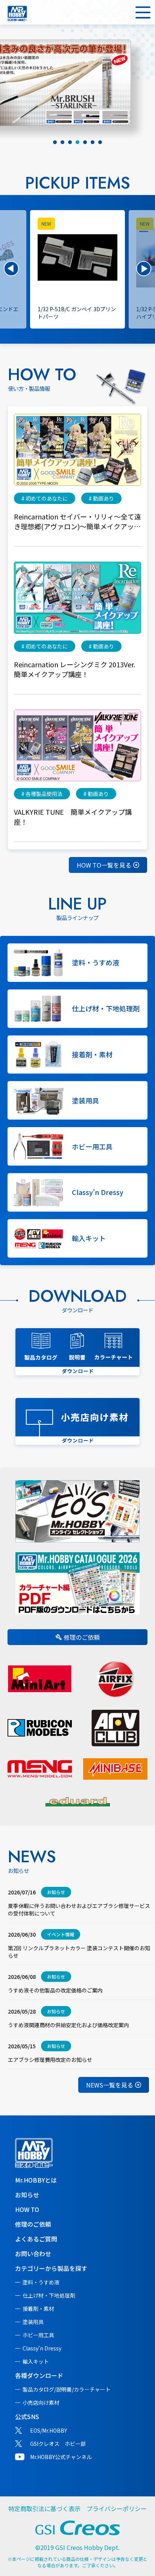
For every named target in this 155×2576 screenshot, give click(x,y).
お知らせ (27, 2195)
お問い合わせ (33, 2253)
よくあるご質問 (36, 2239)
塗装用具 (33, 2322)
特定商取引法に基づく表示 (44, 2508)
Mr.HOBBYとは (36, 2180)
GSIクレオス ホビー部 (58, 2444)
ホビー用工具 (38, 2335)
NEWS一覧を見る (110, 2085)
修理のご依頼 (82, 1637)
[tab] (55, 142)
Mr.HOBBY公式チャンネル (61, 2457)
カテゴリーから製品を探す (51, 2268)
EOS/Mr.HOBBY (49, 2430)
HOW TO (27, 2209)
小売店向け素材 (41, 2402)
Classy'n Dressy (42, 2348)
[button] (11, 269)
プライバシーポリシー (117, 2508)
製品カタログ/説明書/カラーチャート (67, 2389)
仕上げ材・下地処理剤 (49, 2295)
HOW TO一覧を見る (104, 865)
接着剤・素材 (38, 2309)
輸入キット (36, 2361)
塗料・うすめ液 (41, 2282)
